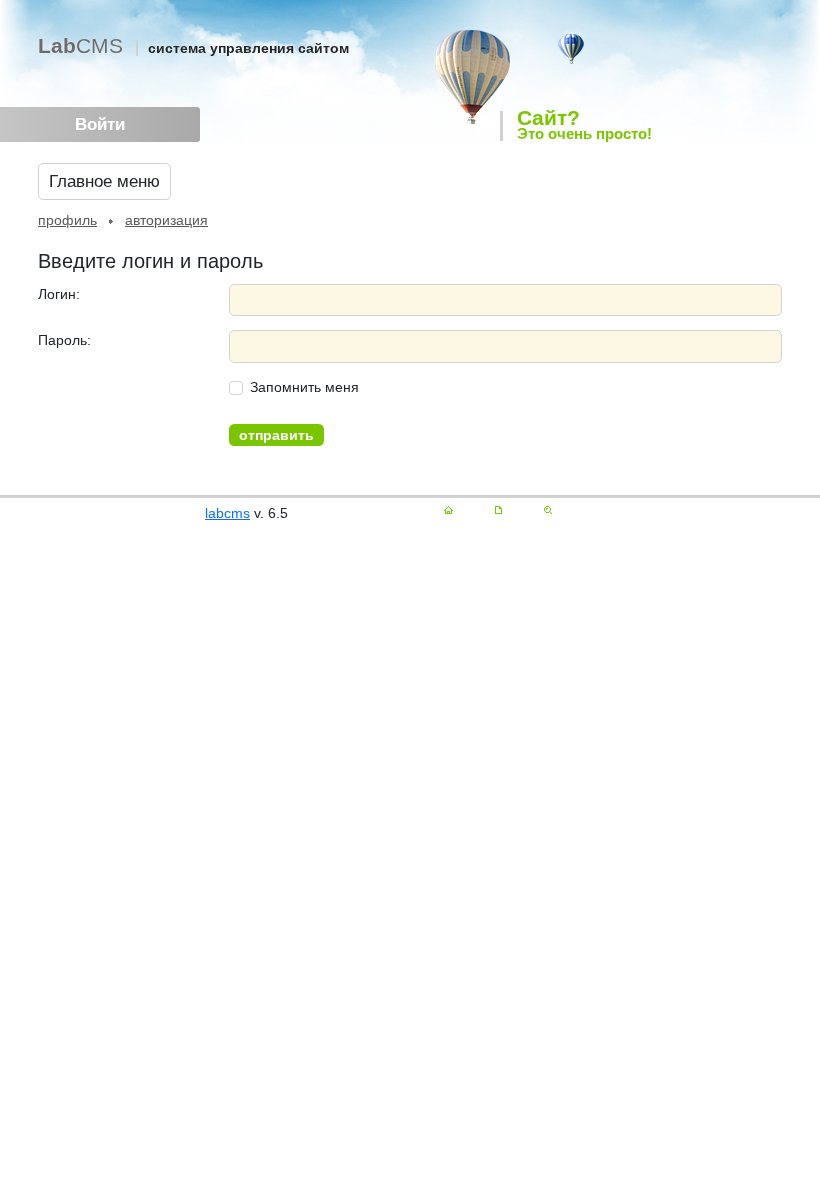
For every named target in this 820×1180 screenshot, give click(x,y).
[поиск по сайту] (548, 510)
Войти (100, 124)
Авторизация (166, 220)
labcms (227, 513)
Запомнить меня (304, 387)
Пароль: (64, 340)
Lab (80, 45)
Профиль (67, 220)
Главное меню (104, 181)
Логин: (59, 294)
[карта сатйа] (498, 510)
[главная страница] (448, 510)
